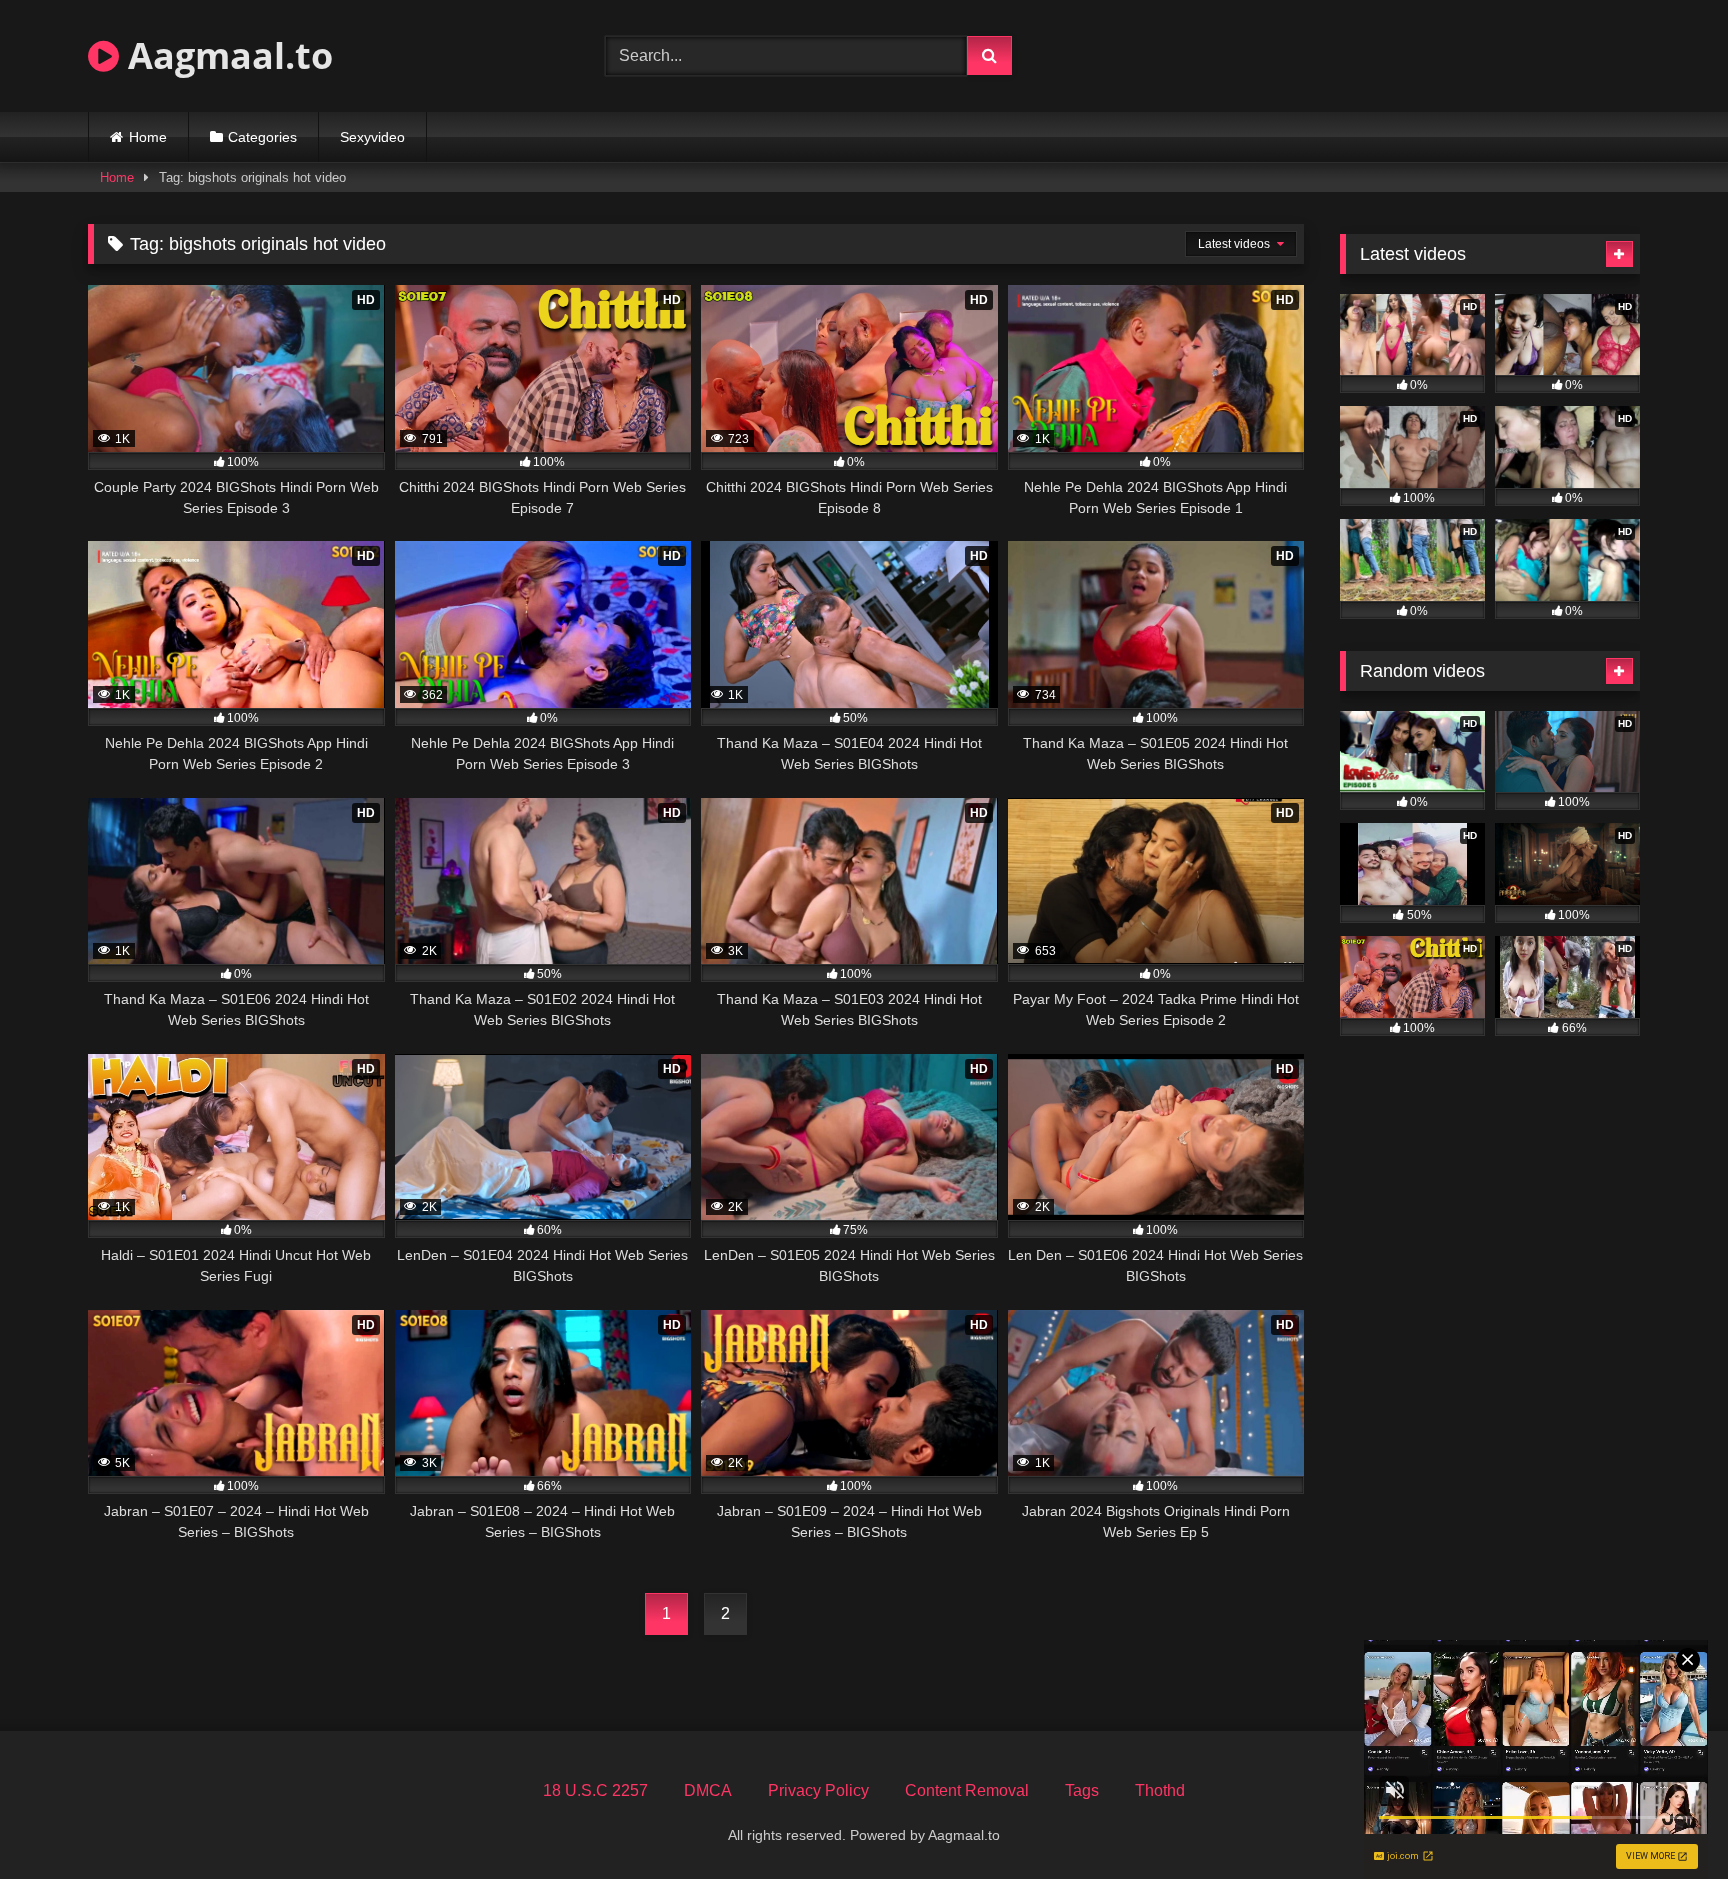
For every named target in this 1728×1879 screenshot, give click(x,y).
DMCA (708, 1790)
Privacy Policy (818, 1790)
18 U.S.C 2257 (595, 1790)
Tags (1082, 1790)
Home (148, 137)
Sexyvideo (372, 137)
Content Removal (967, 1790)
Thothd (1160, 1790)
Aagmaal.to (226, 55)
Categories (262, 137)
